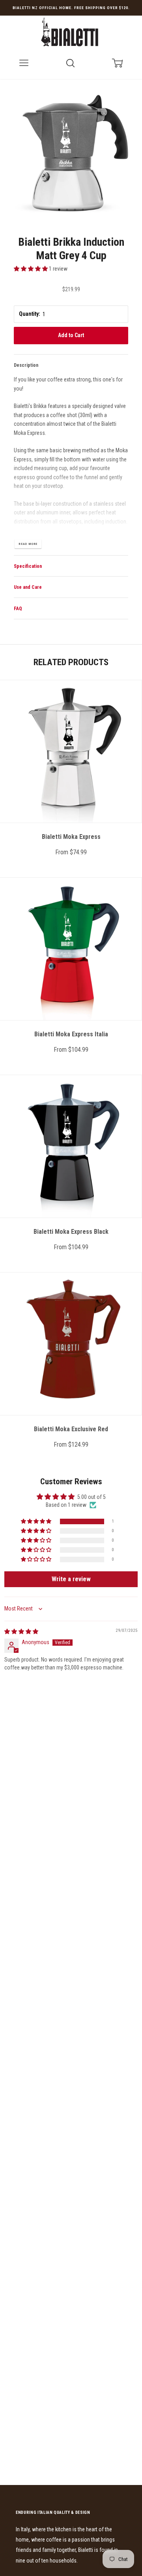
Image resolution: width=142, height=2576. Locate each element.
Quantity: (30, 314)
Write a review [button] (71, 1579)
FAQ (18, 609)
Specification (28, 566)
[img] (21, 1631)
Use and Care (28, 587)
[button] (31, 269)
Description (26, 365)
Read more (28, 544)
